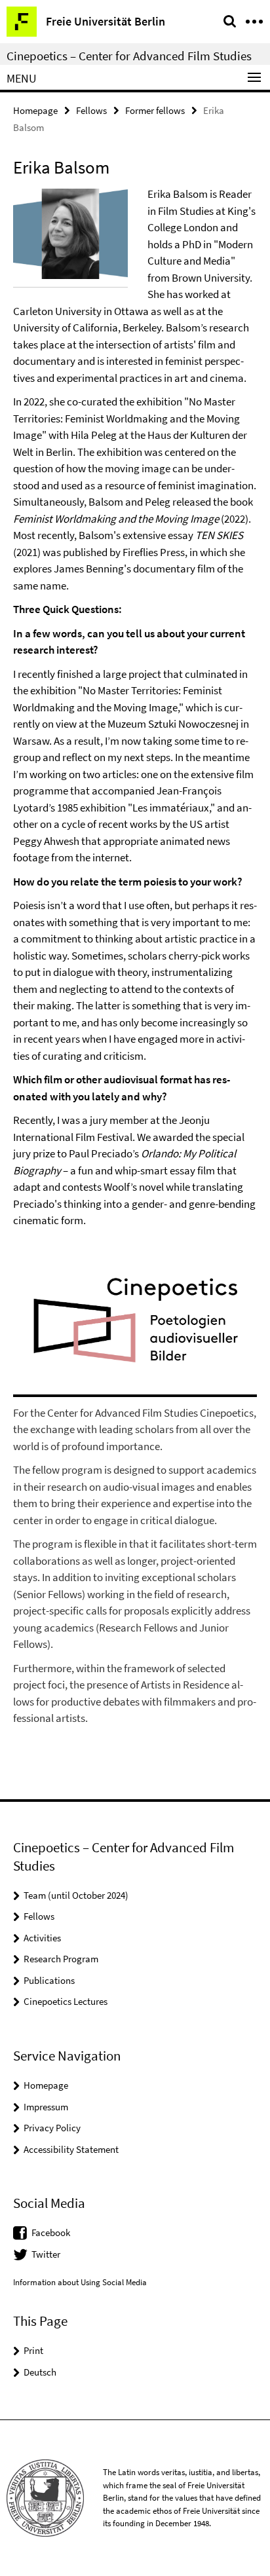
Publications (49, 1980)
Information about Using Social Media (80, 2282)
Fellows (91, 110)
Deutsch (40, 2372)
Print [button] (33, 2350)
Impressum (46, 2107)
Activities (42, 1938)
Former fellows (155, 110)
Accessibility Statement (71, 2149)
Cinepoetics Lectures (66, 2001)
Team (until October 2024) (76, 1895)
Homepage (35, 110)
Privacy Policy (52, 2128)
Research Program (61, 1959)
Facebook (51, 2232)
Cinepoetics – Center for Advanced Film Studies (129, 56)
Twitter (46, 2254)
